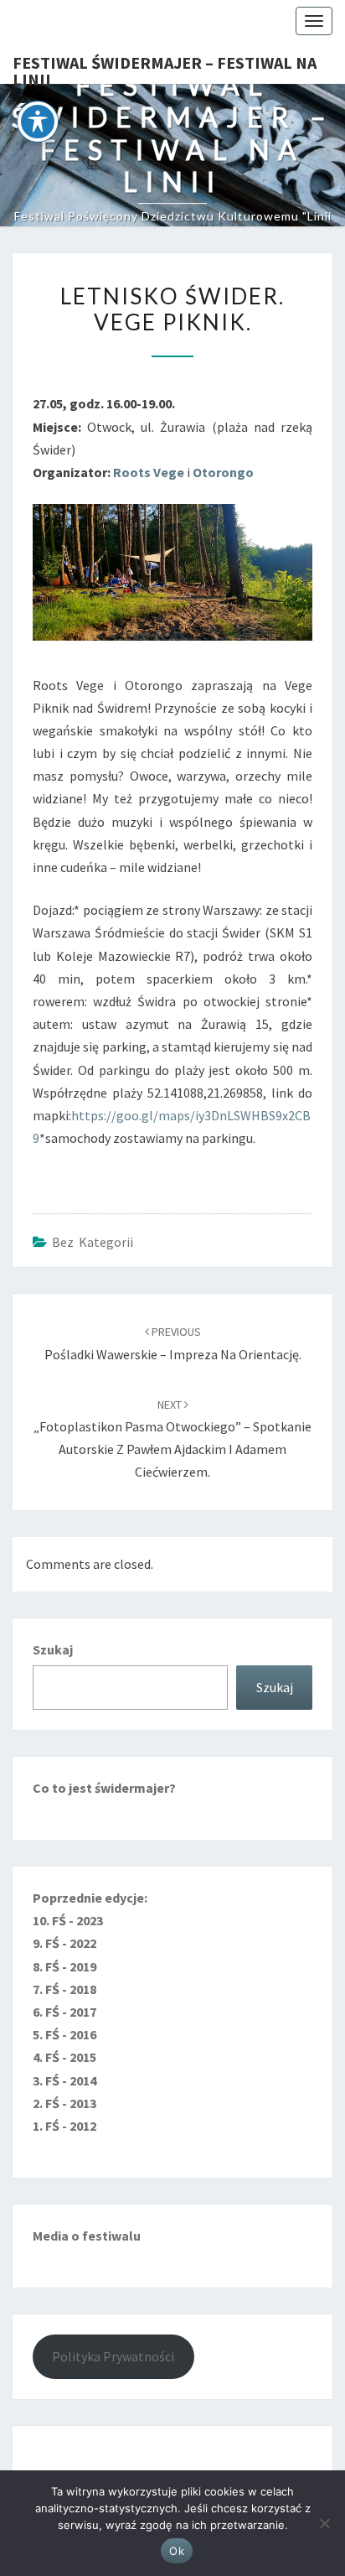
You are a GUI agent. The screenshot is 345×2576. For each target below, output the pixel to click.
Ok (177, 2551)
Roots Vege (149, 472)
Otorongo (223, 472)
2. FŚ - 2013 (64, 2103)
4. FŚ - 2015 (64, 2057)
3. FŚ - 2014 (64, 2080)
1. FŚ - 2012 (64, 2126)
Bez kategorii (93, 1242)
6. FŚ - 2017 (64, 2012)
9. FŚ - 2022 (64, 1943)
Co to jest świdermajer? (104, 1788)
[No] (324, 2523)
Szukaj (53, 1649)
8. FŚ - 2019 (64, 1966)
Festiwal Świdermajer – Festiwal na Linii (165, 68)
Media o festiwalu (87, 2236)
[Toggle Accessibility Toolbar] (38, 122)
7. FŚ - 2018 (64, 1989)
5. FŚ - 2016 (64, 2034)
